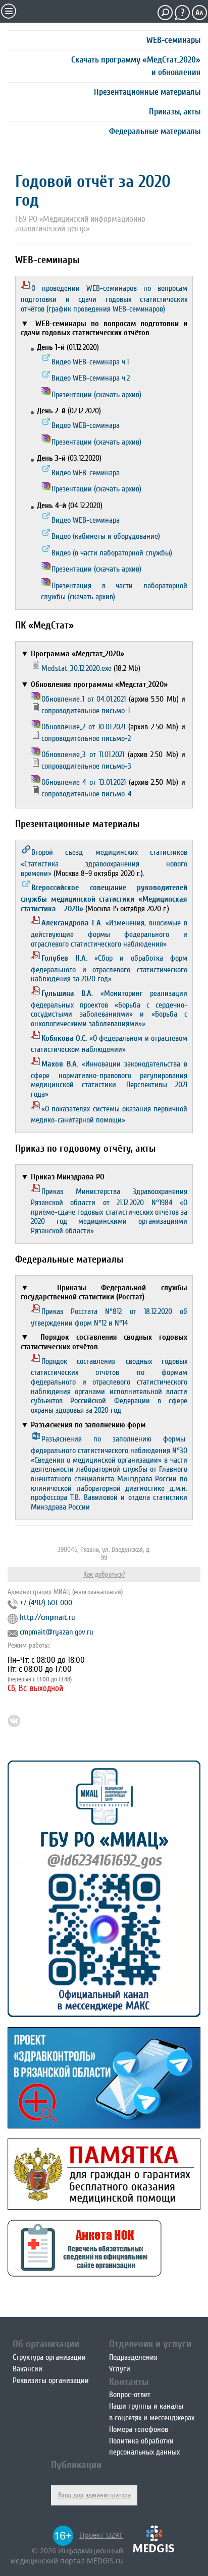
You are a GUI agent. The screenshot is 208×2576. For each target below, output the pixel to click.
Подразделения (133, 2357)
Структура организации (49, 2357)
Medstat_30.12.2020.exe (76, 668)
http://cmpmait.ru (47, 1617)
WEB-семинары (173, 40)
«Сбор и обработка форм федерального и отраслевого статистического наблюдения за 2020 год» (109, 968)
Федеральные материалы (155, 131)
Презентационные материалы (147, 92)
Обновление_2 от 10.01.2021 (83, 727)
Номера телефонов (139, 2429)
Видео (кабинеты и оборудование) (106, 536)
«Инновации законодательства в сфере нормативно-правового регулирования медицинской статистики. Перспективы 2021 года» (109, 1079)
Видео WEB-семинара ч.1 (90, 362)
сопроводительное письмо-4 (87, 794)
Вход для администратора (94, 2495)
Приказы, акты (175, 112)
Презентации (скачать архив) (96, 395)
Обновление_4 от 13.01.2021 (84, 782)
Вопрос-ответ (130, 2395)
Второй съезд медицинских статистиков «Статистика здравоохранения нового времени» (104, 863)
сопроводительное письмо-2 (86, 738)
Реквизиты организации (51, 2380)
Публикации (76, 2465)
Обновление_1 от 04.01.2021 (84, 699)
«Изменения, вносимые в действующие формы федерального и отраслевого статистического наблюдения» (109, 933)
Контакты (129, 2382)
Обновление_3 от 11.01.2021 (83, 755)
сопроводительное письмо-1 (86, 711)
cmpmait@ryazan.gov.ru (57, 1632)
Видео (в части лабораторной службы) (112, 553)
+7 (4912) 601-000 (46, 1603)
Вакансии (28, 2369)
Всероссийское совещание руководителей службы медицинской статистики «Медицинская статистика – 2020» (104, 898)
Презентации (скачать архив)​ (96, 569)
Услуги (120, 2369)
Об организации (46, 2344)
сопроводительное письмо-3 (86, 766)
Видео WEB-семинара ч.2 (91, 378)
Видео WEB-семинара (86, 425)
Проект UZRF (101, 2535)
